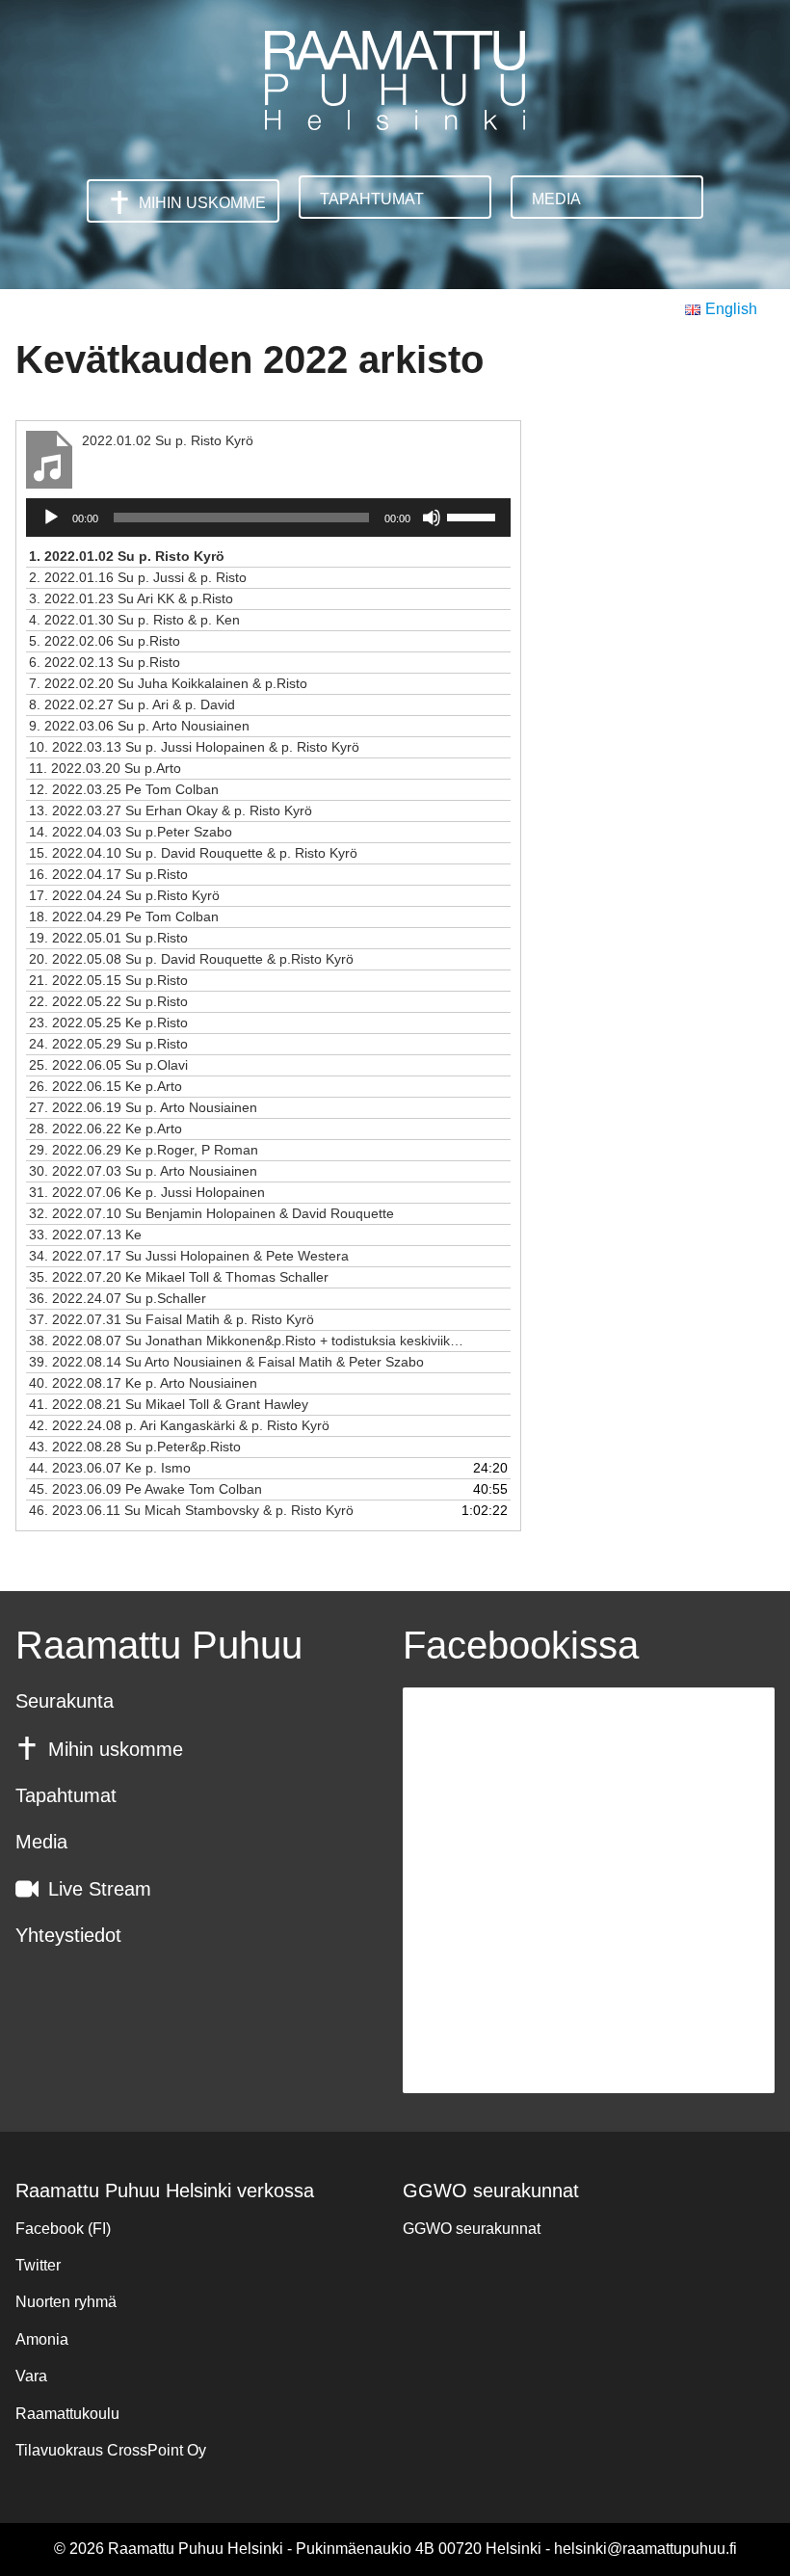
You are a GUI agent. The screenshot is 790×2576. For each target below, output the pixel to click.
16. (108, 874)
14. (131, 832)
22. (108, 1001)
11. (105, 768)
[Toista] (51, 518)
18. (124, 916)
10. (194, 747)
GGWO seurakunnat (472, 2229)
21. (108, 980)
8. (132, 704)
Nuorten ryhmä (66, 2302)
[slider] (474, 516)
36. (118, 1298)
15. (193, 853)
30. (143, 1171)
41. (169, 1404)
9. (139, 726)
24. (108, 1044)
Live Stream (100, 1889)
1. (127, 556)
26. (105, 1086)
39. (226, 1362)
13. (171, 810)
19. (108, 938)
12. (124, 789)
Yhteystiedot (68, 1935)
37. (171, 1319)
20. (191, 959)
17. (124, 895)
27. (143, 1107)
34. (189, 1256)
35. (179, 1277)
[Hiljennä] (432, 518)
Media (556, 199)
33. (85, 1235)
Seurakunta (65, 1701)
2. (138, 577)
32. (211, 1213)
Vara (31, 2376)
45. (145, 1489)
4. (134, 620)
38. (249, 1341)
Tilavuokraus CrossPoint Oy (111, 2450)
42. (179, 1425)
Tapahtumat (372, 199)
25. (108, 1065)
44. (110, 1468)
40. (143, 1383)
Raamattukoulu (67, 2414)
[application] (268, 518)
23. (108, 1022)
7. (168, 683)
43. (135, 1447)
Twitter (38, 2265)
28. (105, 1129)
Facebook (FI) (63, 2229)
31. (147, 1192)
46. (191, 1510)
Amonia (42, 2339)
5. (105, 641)
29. (144, 1150)
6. (105, 662)
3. (131, 598)
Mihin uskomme (202, 203)
